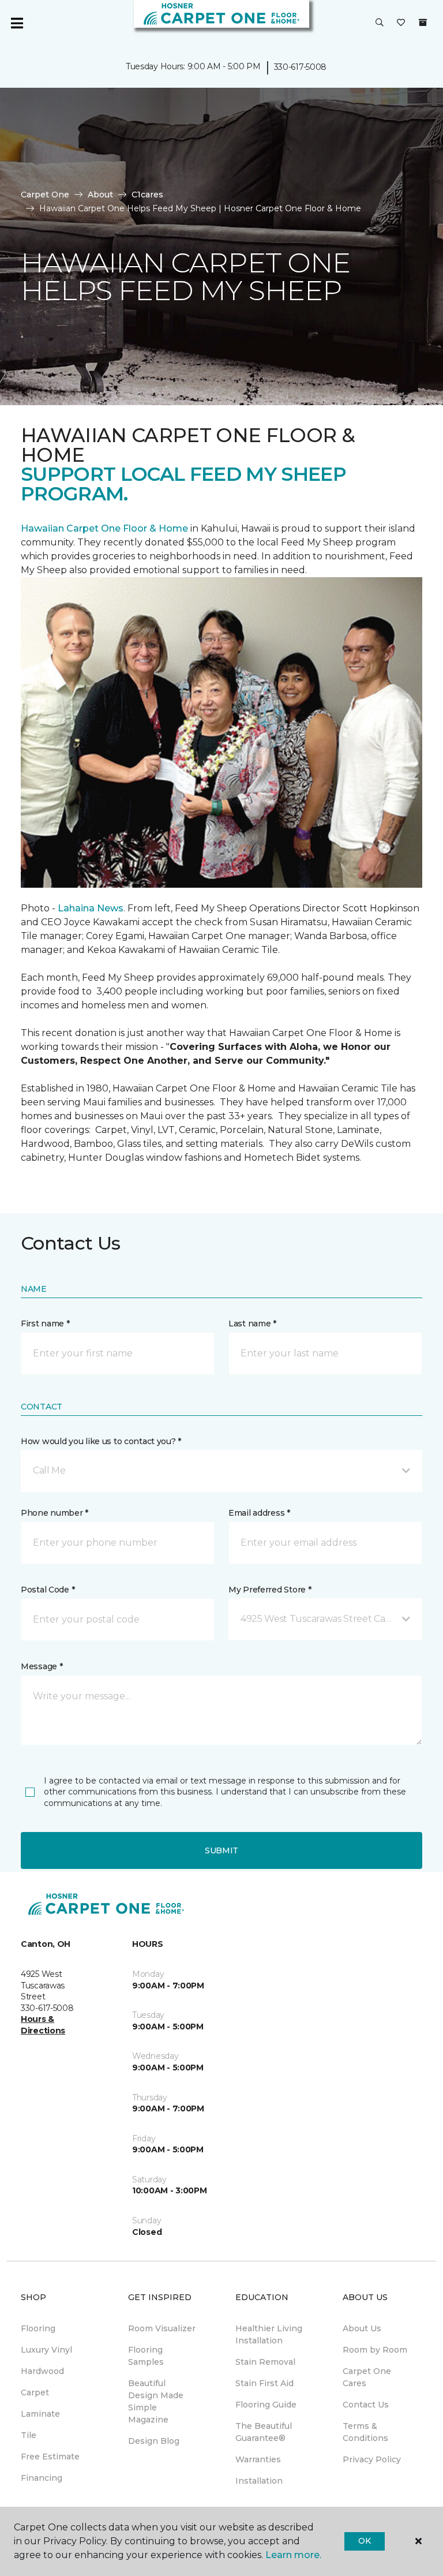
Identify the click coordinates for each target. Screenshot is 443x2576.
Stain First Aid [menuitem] (264, 2383)
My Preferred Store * (270, 1590)
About (100, 195)
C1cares (147, 195)
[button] (380, 23)
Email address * (259, 1513)
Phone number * (55, 1513)
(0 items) (423, 23)
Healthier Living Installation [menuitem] (269, 2334)
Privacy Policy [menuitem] (372, 2459)
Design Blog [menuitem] (154, 2441)
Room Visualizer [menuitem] (162, 2328)
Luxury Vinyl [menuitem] (46, 2350)
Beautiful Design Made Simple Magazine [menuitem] (156, 2401)
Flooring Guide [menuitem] (266, 2405)
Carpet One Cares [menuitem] (367, 2377)
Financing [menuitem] (42, 2478)
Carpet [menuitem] (35, 2392)
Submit (221, 1850)
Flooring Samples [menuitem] (146, 2356)
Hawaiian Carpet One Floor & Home (104, 528)
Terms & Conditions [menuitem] (365, 2432)
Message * (42, 1666)
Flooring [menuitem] (38, 2328)
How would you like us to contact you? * (101, 1441)
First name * (45, 1323)
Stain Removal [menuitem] (265, 2362)
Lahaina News (91, 908)
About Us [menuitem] (362, 2328)
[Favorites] (401, 23)
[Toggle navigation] (17, 23)
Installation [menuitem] (259, 2481)
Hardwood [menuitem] (42, 2371)
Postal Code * (48, 1590)
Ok (364, 2541)
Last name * (252, 1323)
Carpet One (45, 195)
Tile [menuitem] (29, 2435)
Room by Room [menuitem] (375, 2350)
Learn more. (293, 2555)
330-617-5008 (301, 67)
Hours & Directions (43, 2025)
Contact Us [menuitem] (366, 2405)
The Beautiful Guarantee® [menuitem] (264, 2432)
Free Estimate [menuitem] (50, 2457)
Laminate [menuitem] (40, 2414)
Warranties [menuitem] (258, 2459)
